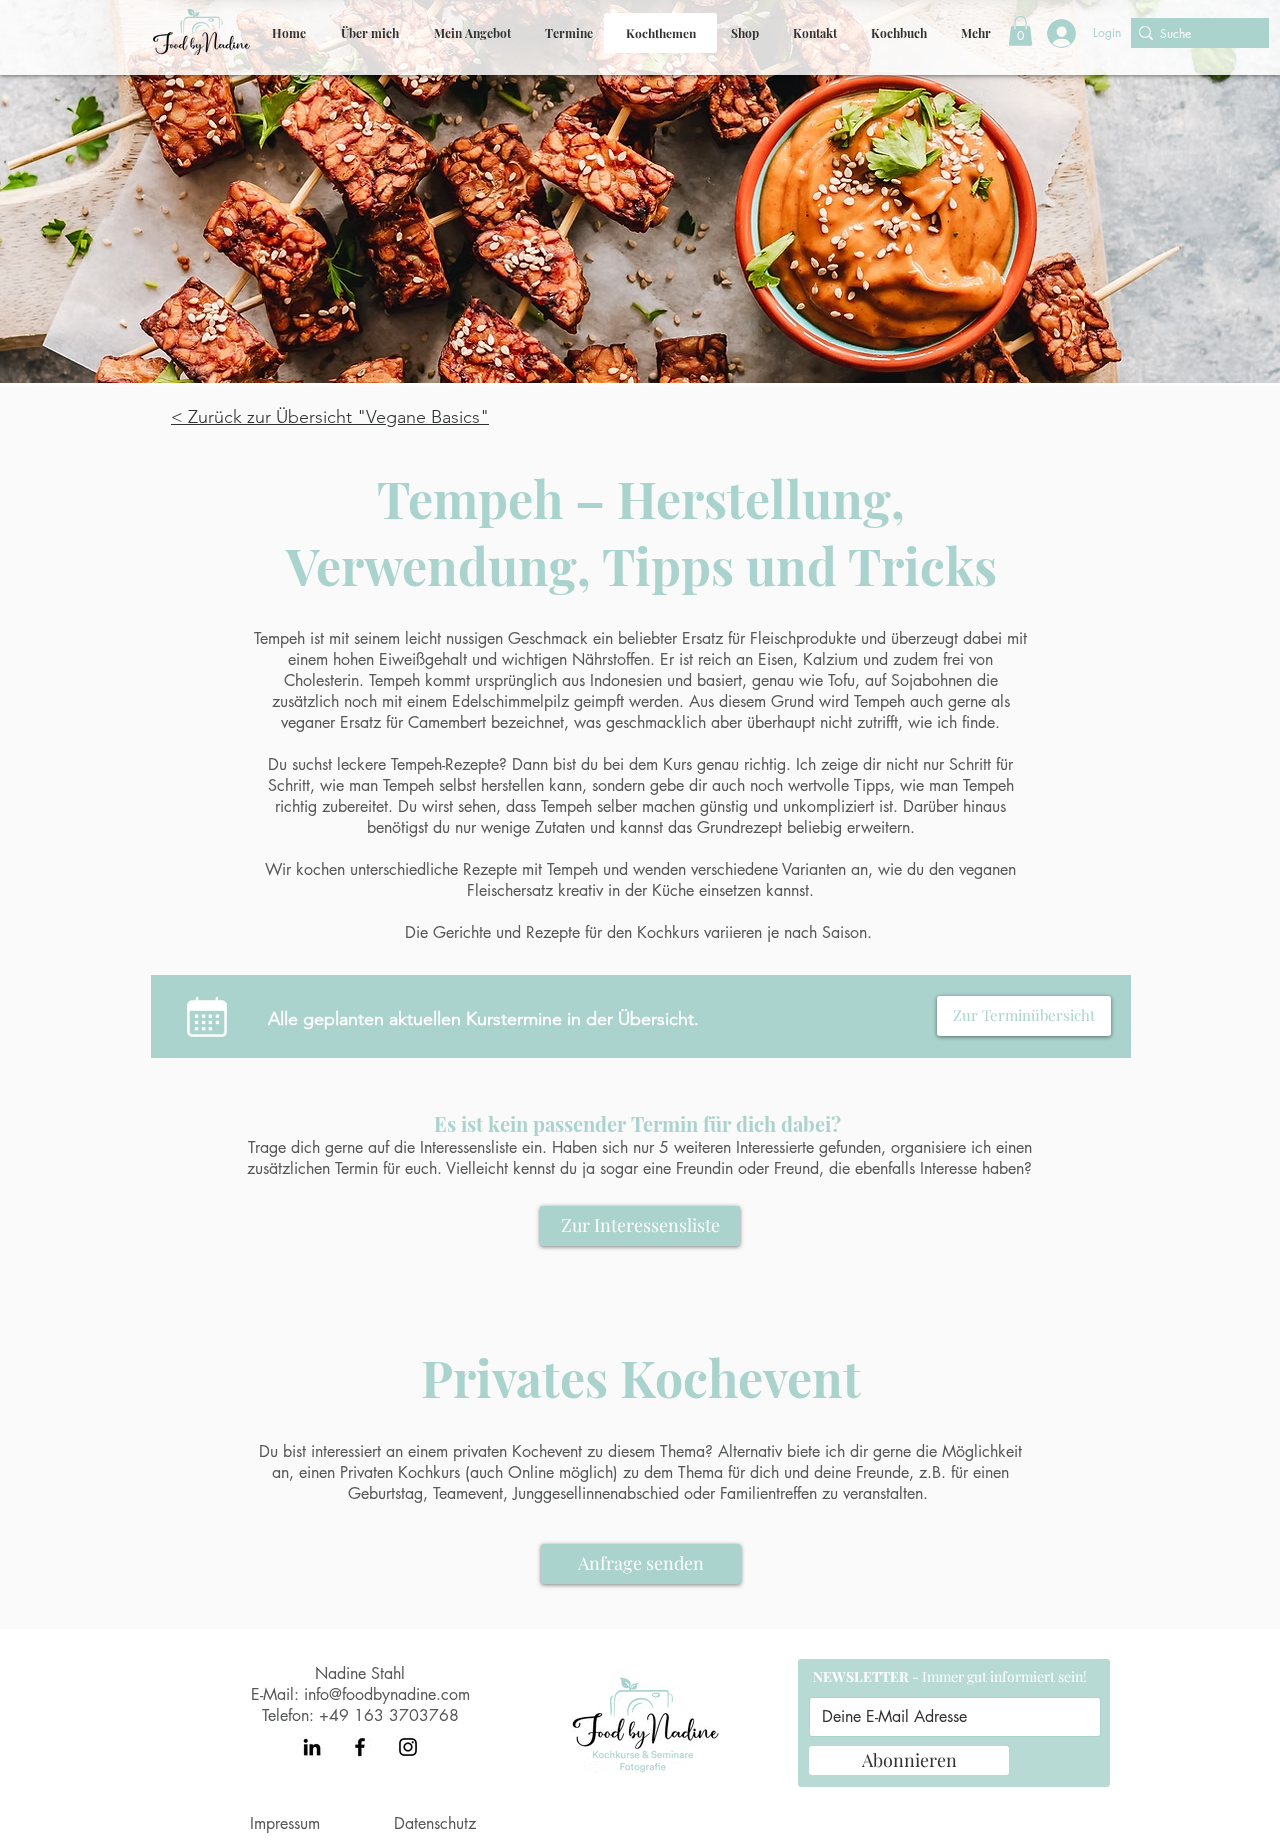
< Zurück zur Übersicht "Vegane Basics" (330, 417)
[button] (472, 33)
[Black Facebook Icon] (360, 1747)
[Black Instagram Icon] (408, 1747)
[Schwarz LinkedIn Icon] (312, 1747)
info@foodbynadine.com (387, 1694)
